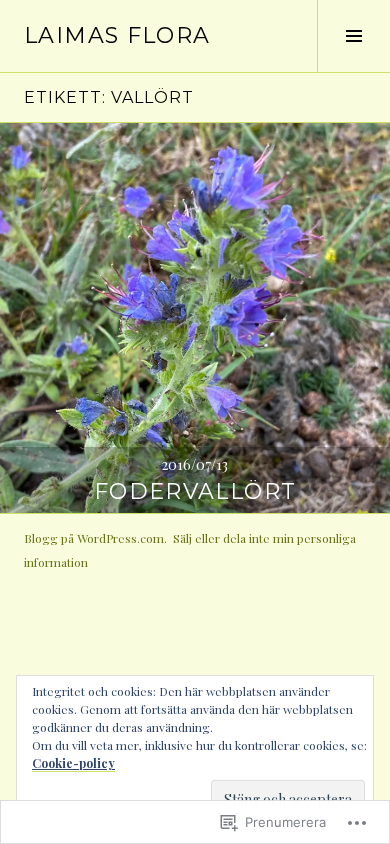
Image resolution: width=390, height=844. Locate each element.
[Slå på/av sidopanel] (353, 36)
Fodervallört (195, 491)
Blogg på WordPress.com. (95, 538)
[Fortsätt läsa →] (195, 318)
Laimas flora (117, 35)
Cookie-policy (73, 763)
